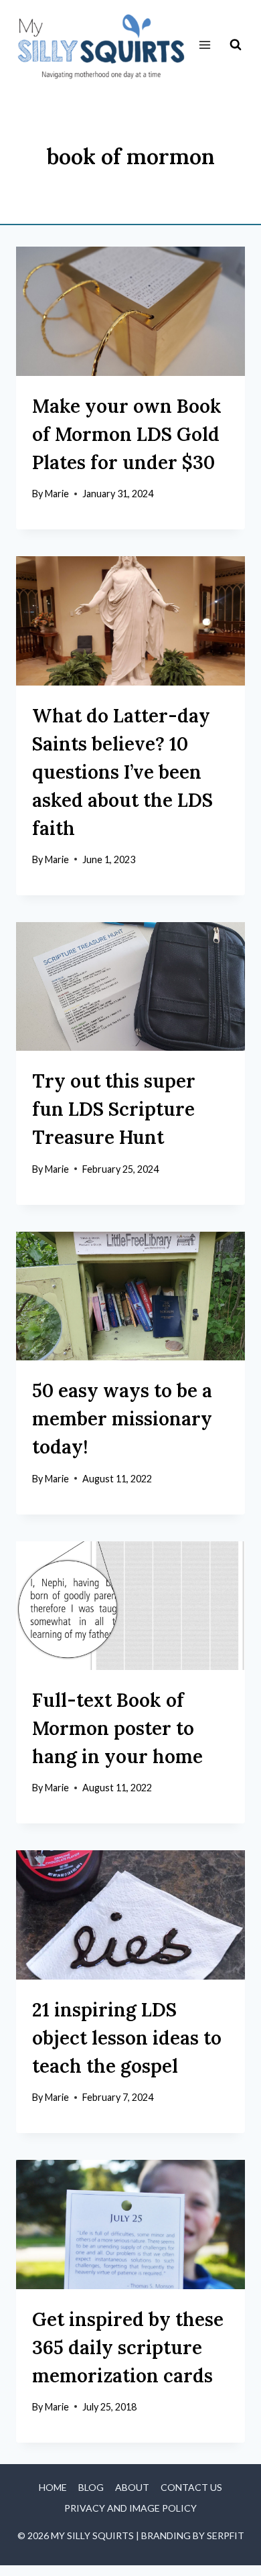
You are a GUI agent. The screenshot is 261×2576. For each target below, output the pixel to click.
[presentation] (130, 311)
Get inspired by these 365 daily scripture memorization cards (128, 2347)
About (132, 2487)
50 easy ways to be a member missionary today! (122, 1419)
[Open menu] (204, 45)
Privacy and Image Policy (130, 2508)
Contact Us (191, 2487)
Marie (57, 494)
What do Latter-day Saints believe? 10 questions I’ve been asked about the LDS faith (122, 772)
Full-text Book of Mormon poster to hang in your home (117, 1728)
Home (53, 2487)
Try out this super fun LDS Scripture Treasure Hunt (114, 1109)
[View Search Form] (236, 45)
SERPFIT (226, 2535)
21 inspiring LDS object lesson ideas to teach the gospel (127, 2038)
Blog (91, 2487)
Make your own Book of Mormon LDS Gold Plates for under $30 (127, 434)
